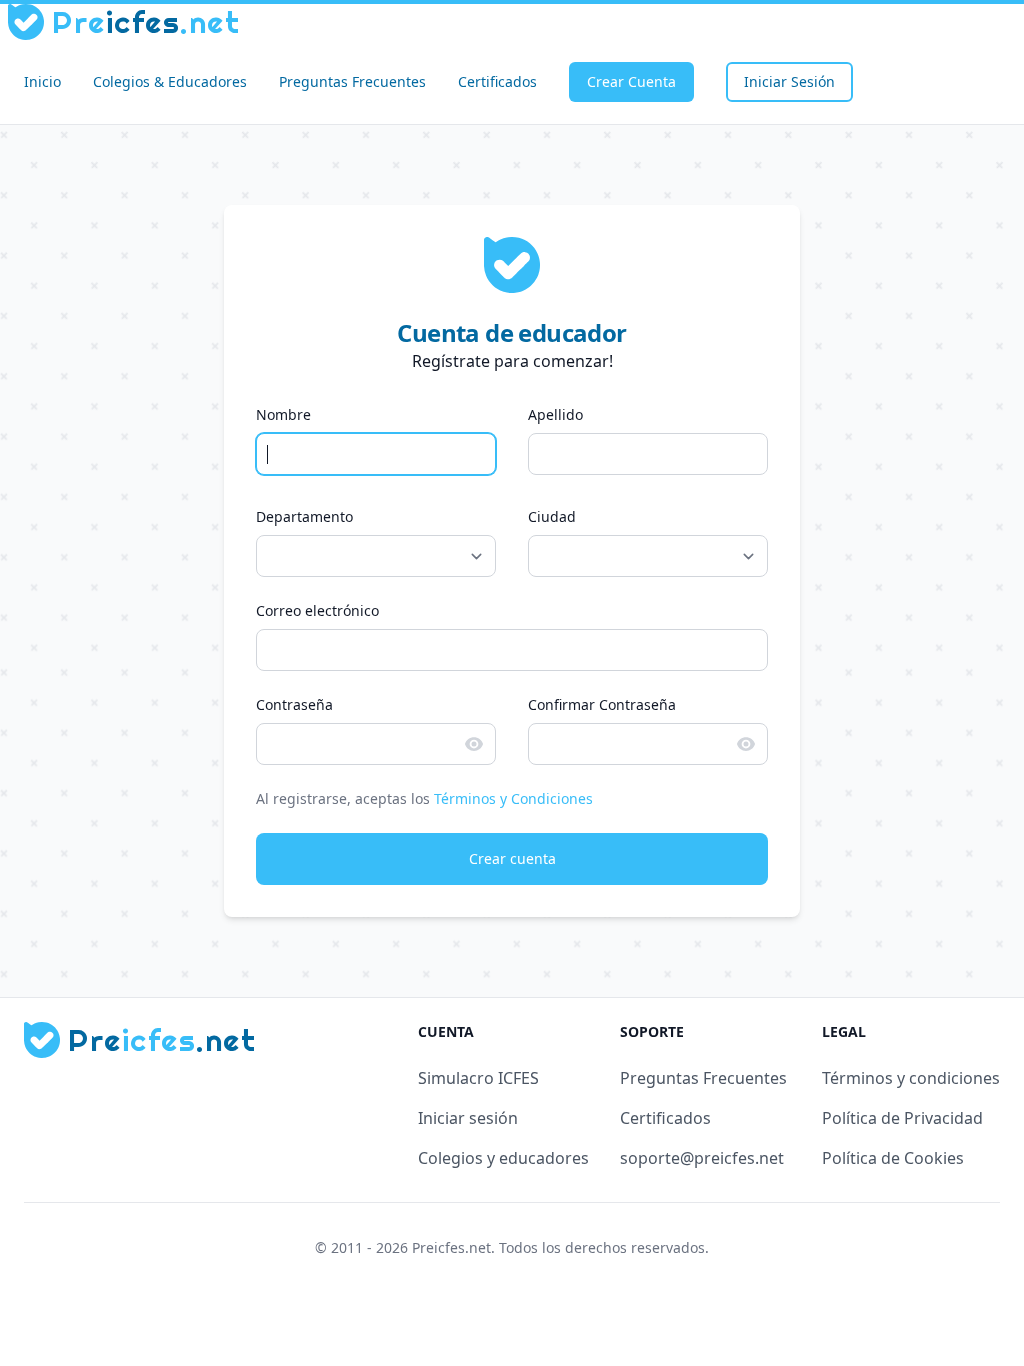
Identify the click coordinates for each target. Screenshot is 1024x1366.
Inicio (42, 81)
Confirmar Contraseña (602, 704)
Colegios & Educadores (170, 81)
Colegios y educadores (503, 1158)
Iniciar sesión (468, 1118)
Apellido (555, 414)
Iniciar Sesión (789, 81)
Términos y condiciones (911, 1078)
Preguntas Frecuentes (352, 81)
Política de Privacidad (902, 1118)
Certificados (497, 81)
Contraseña (294, 704)
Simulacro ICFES (478, 1078)
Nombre (283, 414)
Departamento (304, 516)
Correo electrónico (317, 610)
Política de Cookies (893, 1158)
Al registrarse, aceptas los (424, 798)
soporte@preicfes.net (702, 1158)
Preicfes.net (451, 1247)
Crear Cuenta (631, 81)
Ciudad (552, 516)
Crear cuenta (512, 858)
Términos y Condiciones (513, 798)
